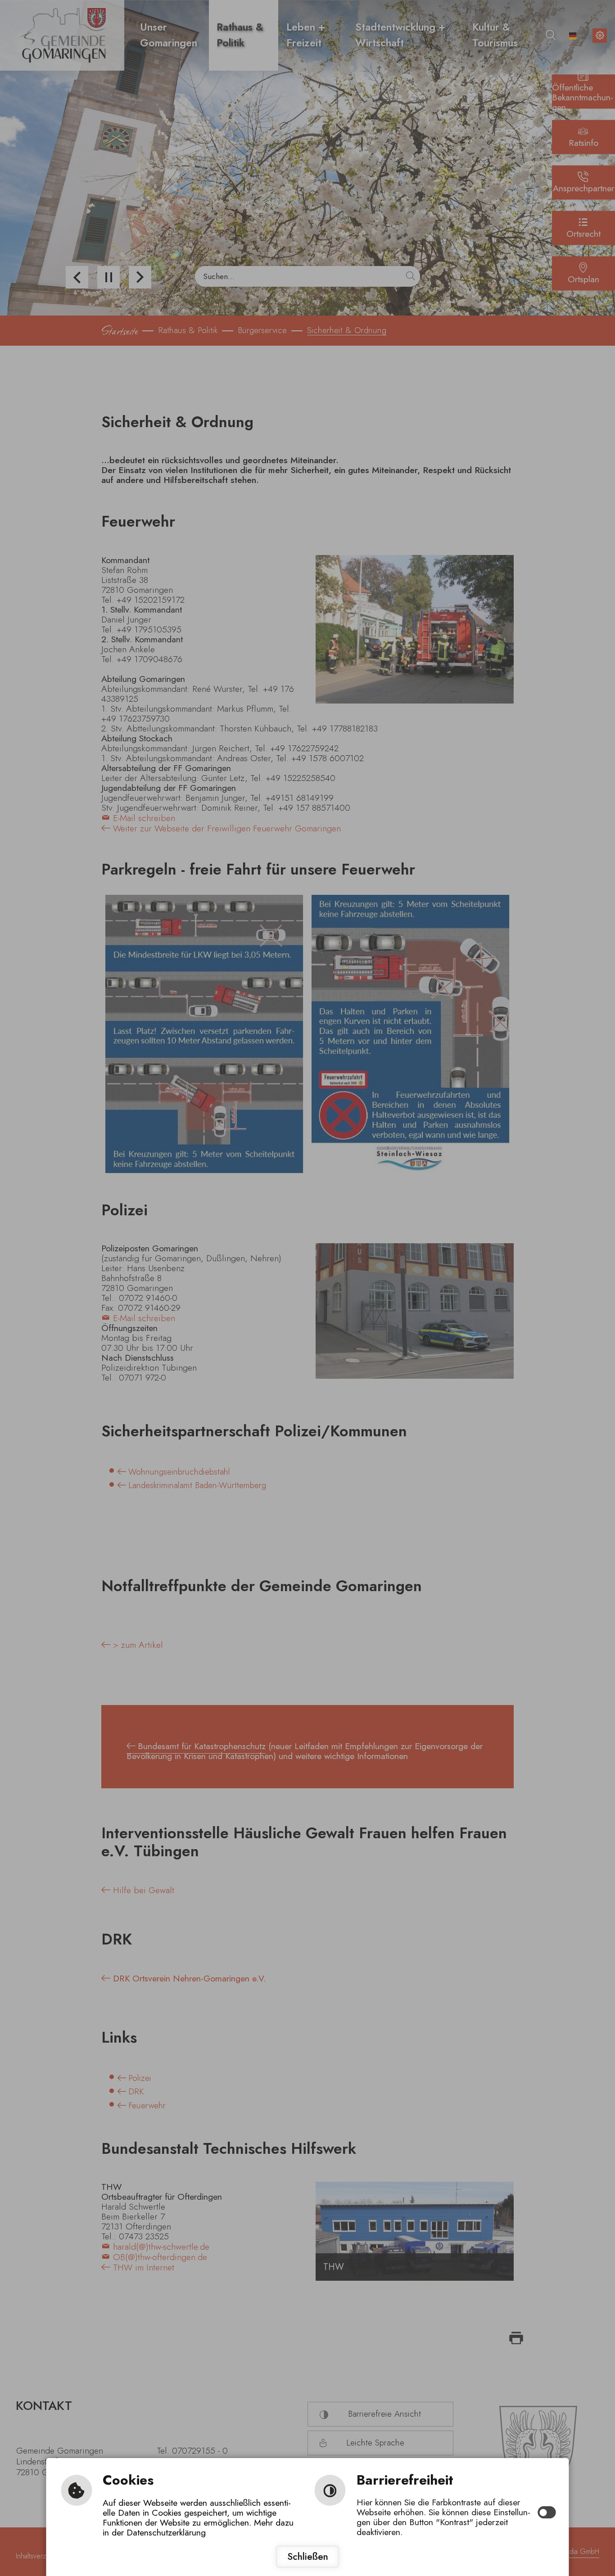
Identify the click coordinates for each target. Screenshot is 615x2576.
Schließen (308, 2556)
